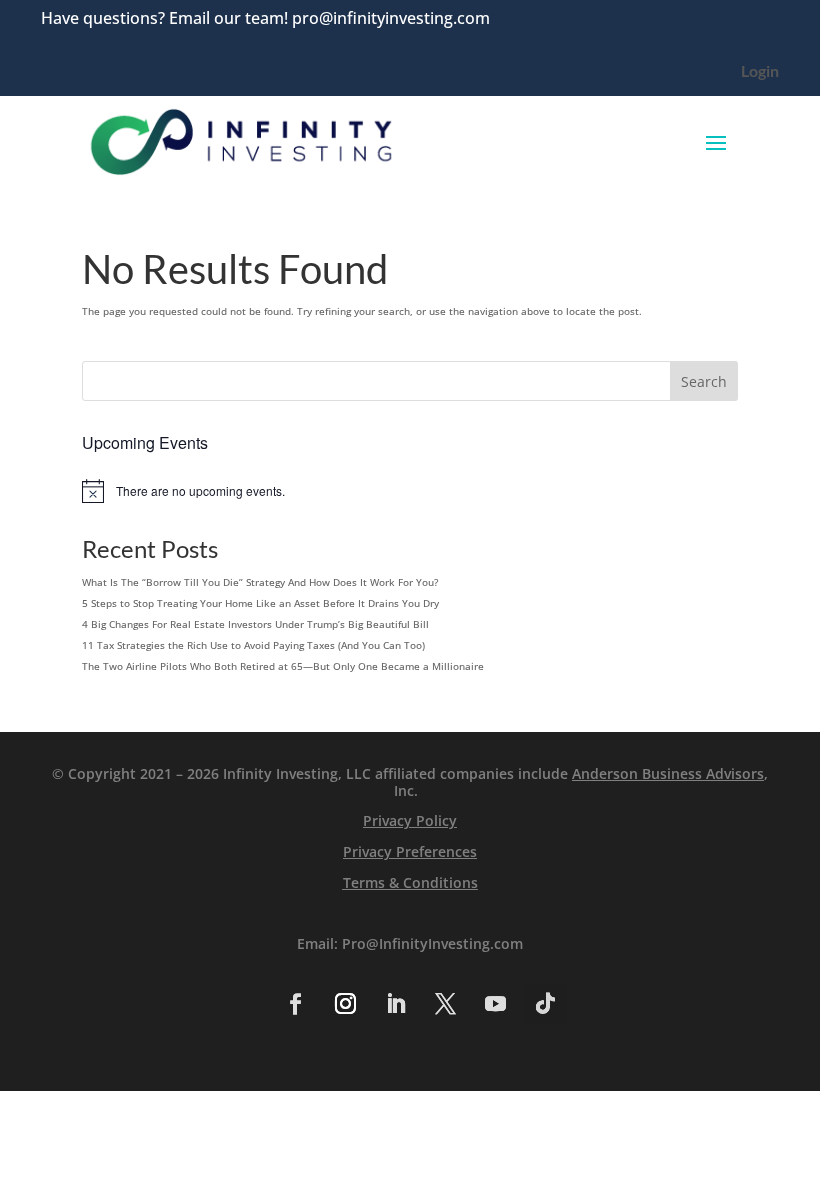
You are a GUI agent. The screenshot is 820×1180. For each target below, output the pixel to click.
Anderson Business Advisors (668, 773)
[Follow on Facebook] (295, 1004)
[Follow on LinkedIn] (395, 1004)
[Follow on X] (445, 1004)
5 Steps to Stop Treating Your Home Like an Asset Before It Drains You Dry (260, 603)
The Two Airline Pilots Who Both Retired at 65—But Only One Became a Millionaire (283, 666)
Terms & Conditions (410, 882)
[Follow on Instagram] (345, 1004)
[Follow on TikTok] (545, 1004)
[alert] (410, 491)
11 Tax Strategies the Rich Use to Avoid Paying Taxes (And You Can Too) (253, 645)
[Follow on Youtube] (495, 1004)
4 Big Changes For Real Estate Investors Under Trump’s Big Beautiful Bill (255, 624)
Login (760, 72)
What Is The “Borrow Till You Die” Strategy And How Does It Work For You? (260, 582)
